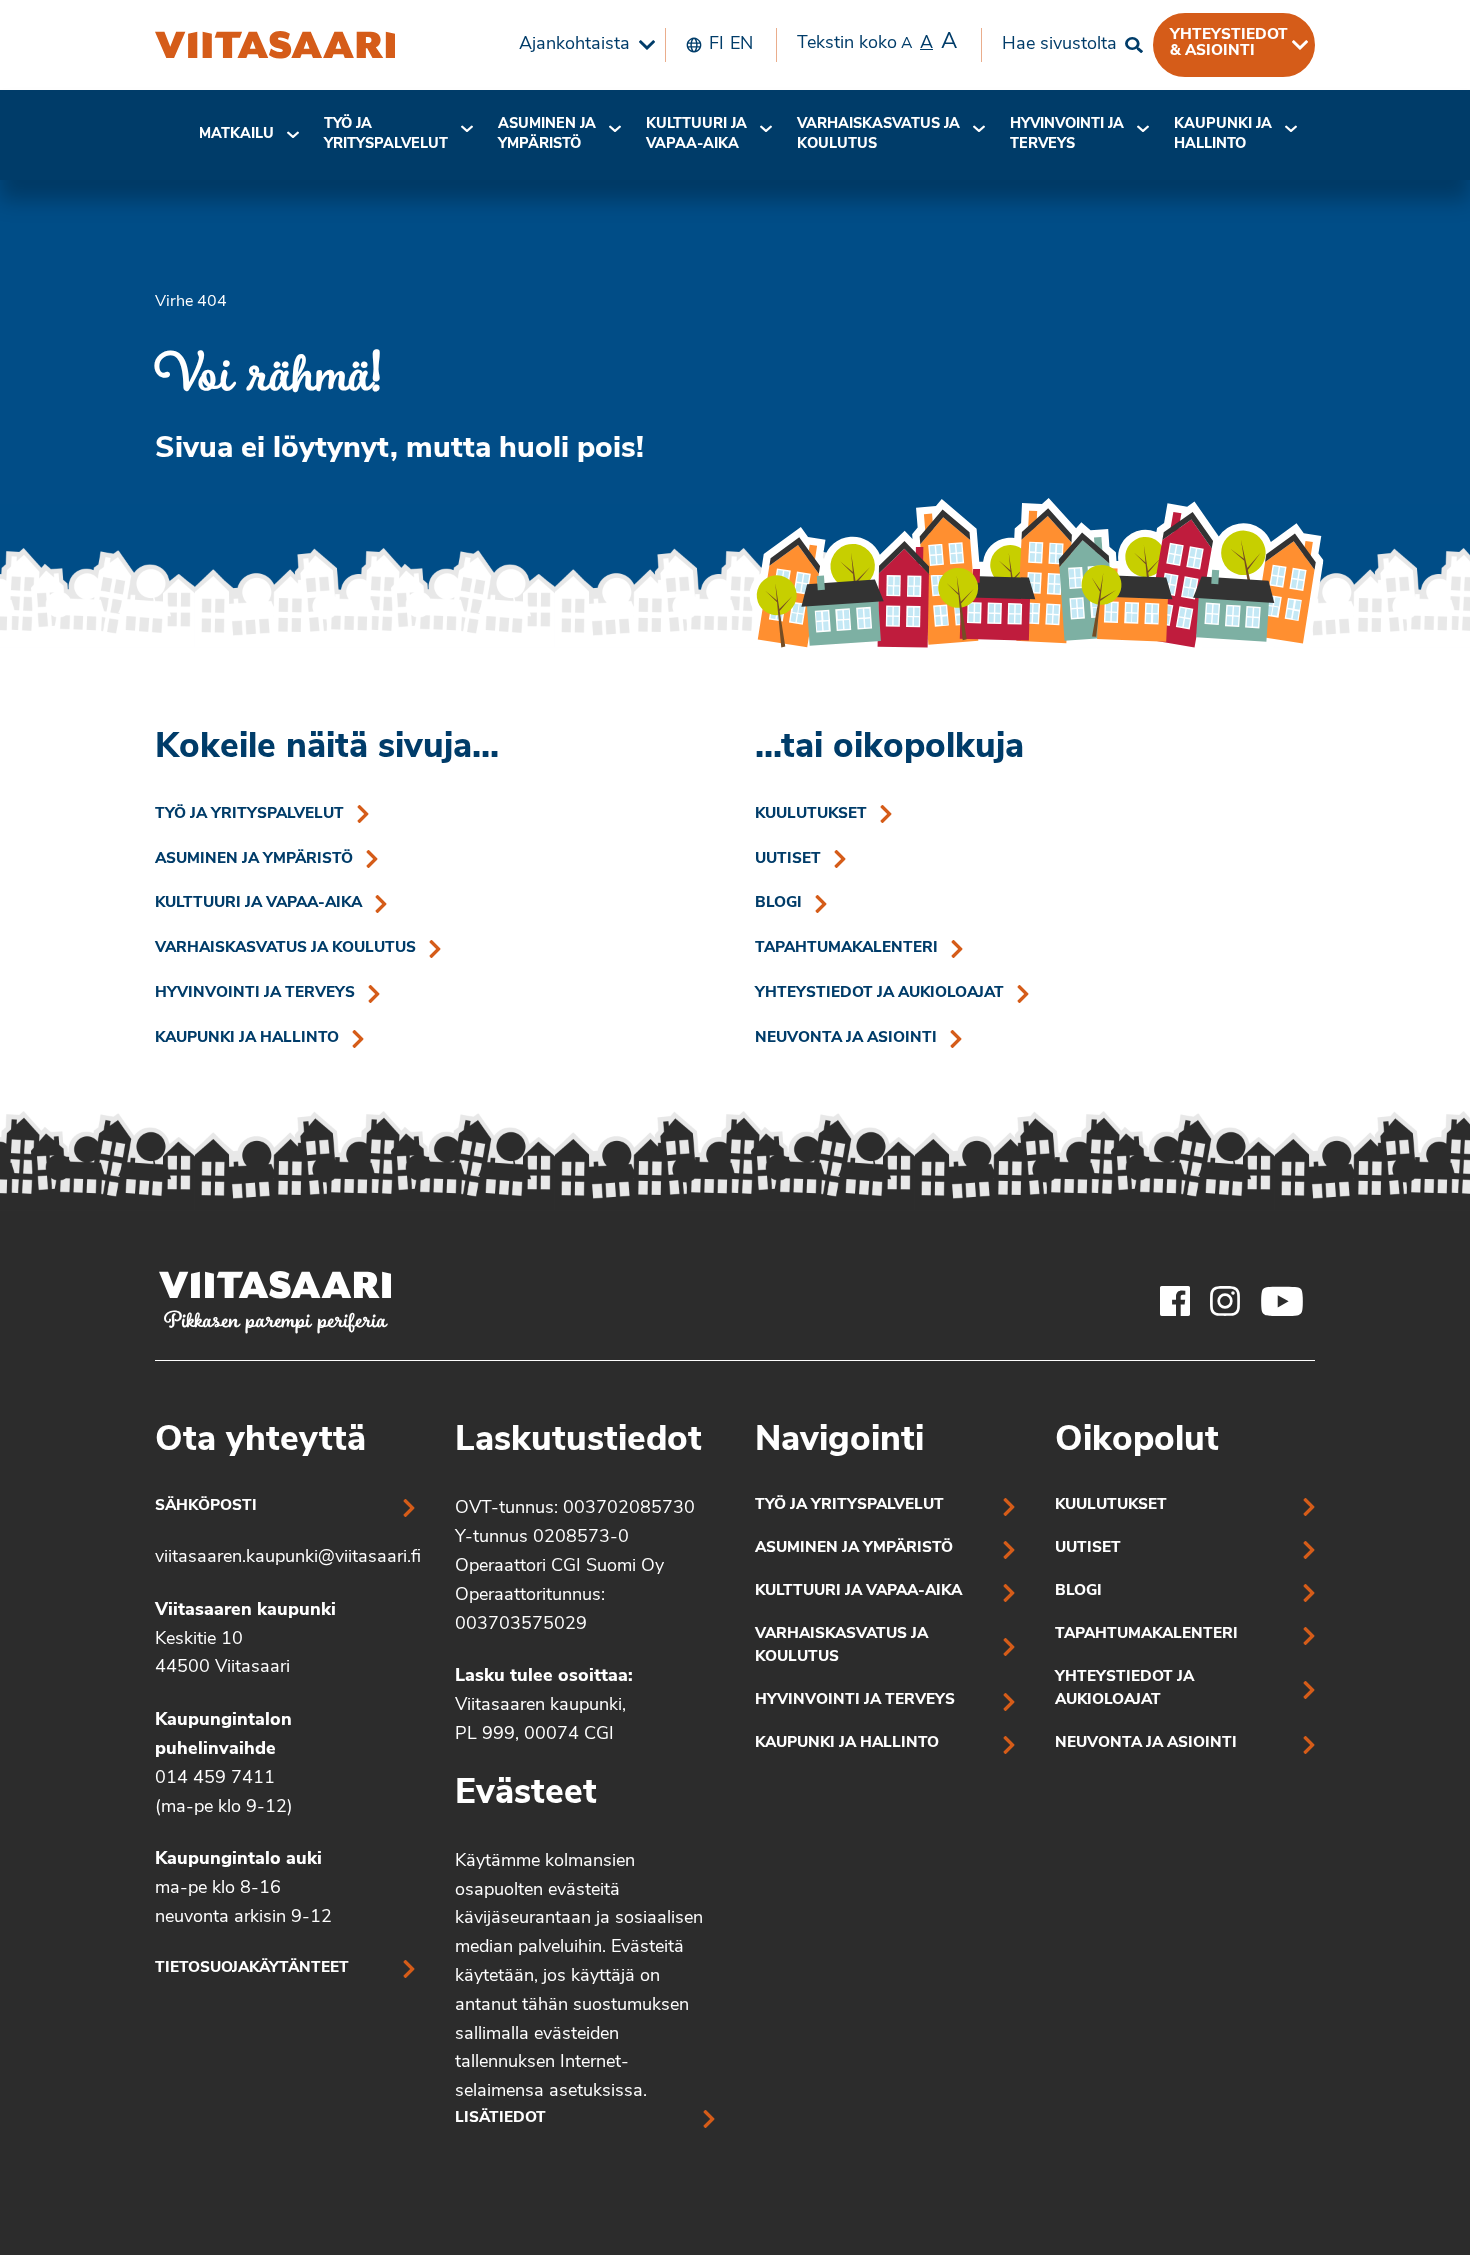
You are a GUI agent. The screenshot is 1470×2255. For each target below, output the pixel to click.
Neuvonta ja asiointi (846, 1038)
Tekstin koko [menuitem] (877, 42)
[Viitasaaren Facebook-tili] (1175, 1301)
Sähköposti (206, 1506)
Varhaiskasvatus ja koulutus (878, 134)
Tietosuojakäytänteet (252, 1968)
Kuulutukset (811, 814)
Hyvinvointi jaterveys (1067, 134)
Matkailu (236, 134)
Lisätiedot (500, 2118)
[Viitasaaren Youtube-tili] (1282, 1301)
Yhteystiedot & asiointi (1229, 43)
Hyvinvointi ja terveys (255, 993)
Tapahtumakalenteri (846, 948)
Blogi (778, 903)
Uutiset (788, 859)
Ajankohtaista (574, 45)
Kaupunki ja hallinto (1223, 134)
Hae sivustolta (1059, 45)
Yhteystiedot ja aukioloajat (879, 993)
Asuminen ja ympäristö (547, 134)
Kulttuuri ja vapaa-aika (696, 134)
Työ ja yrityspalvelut (386, 134)
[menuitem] (582, 45)
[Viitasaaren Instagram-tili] (1225, 1301)
